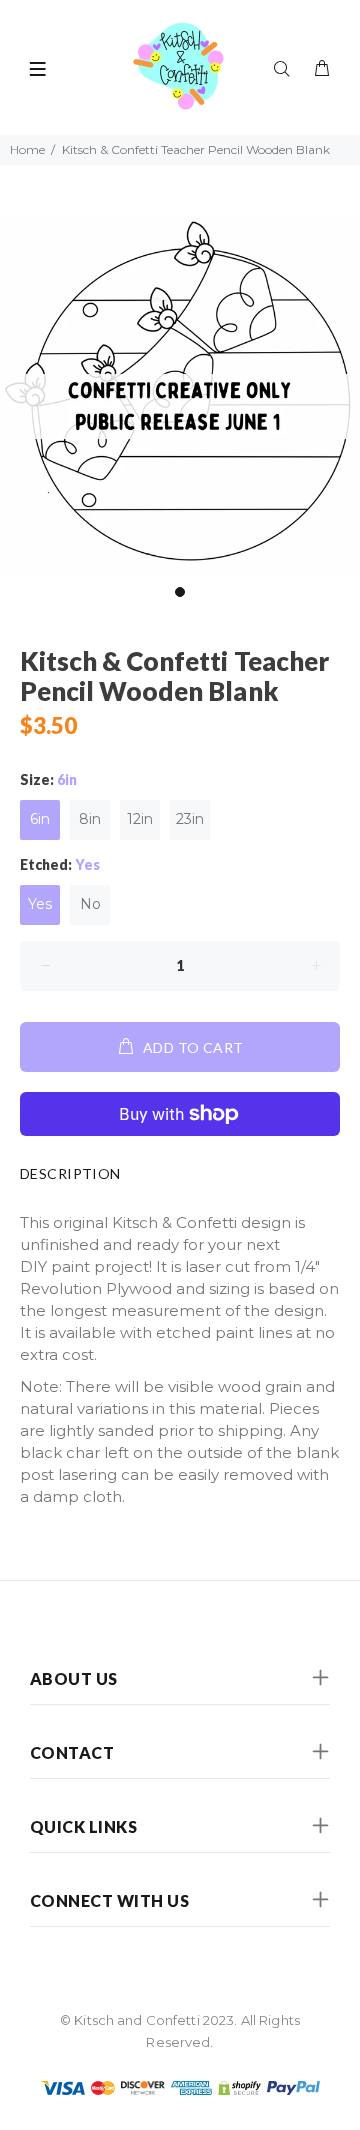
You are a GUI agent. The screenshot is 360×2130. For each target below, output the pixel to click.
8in (90, 819)
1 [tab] (180, 592)
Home (27, 149)
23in (190, 819)
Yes (40, 904)
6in (40, 819)
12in (140, 819)
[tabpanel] (180, 395)
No (90, 904)
